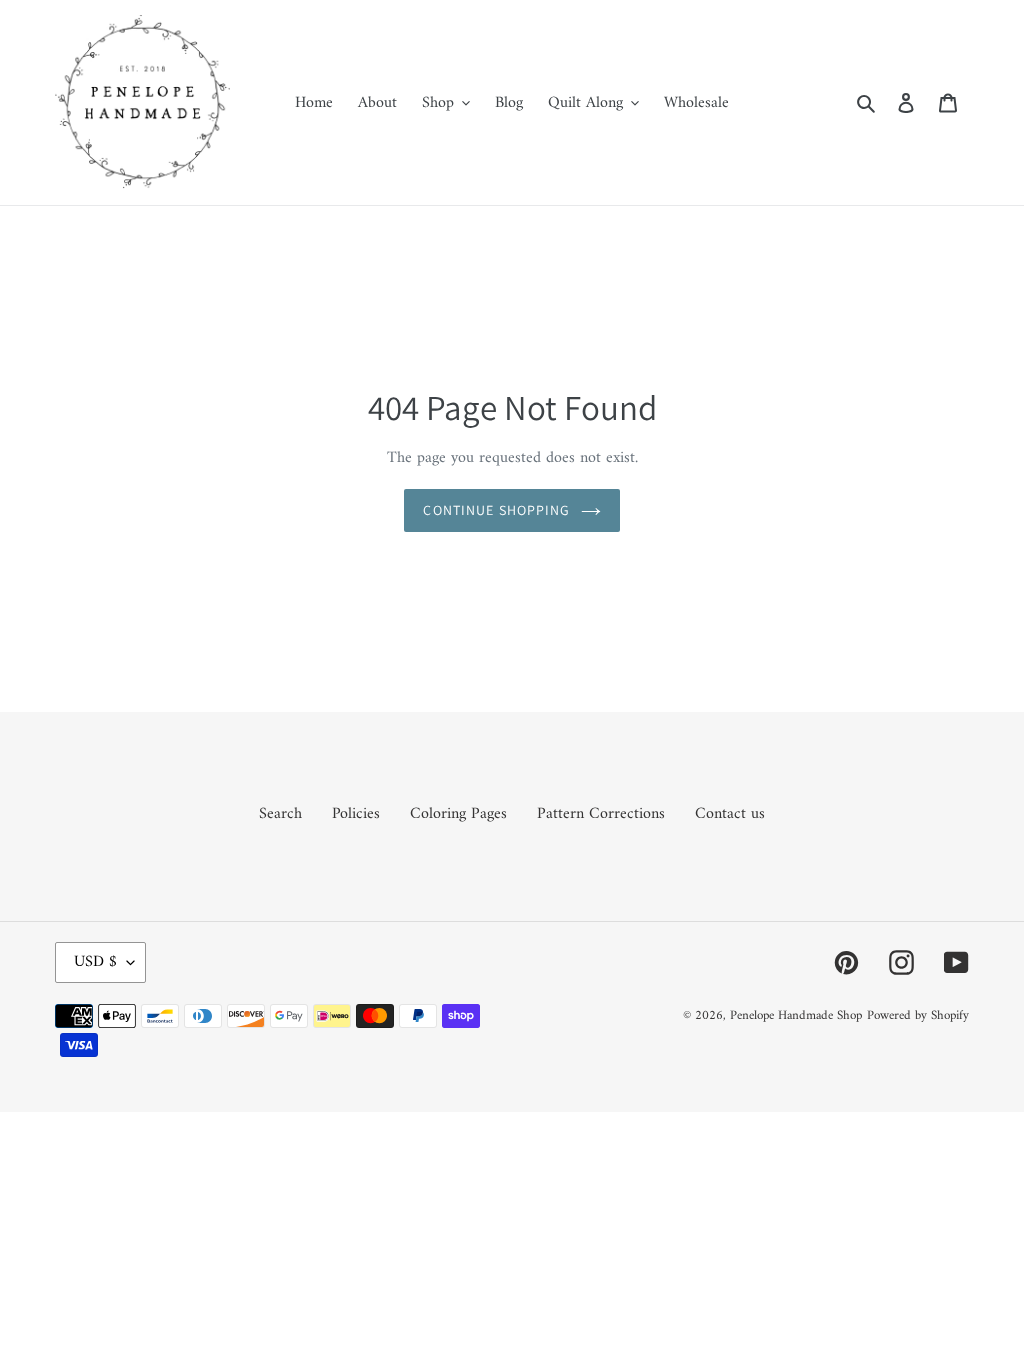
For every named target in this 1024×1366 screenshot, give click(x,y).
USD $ (95, 962)
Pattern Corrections (601, 814)
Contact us (730, 814)
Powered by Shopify (918, 1015)
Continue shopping (496, 510)
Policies (356, 814)
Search (280, 814)
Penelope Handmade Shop (796, 1015)
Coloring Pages (458, 814)
